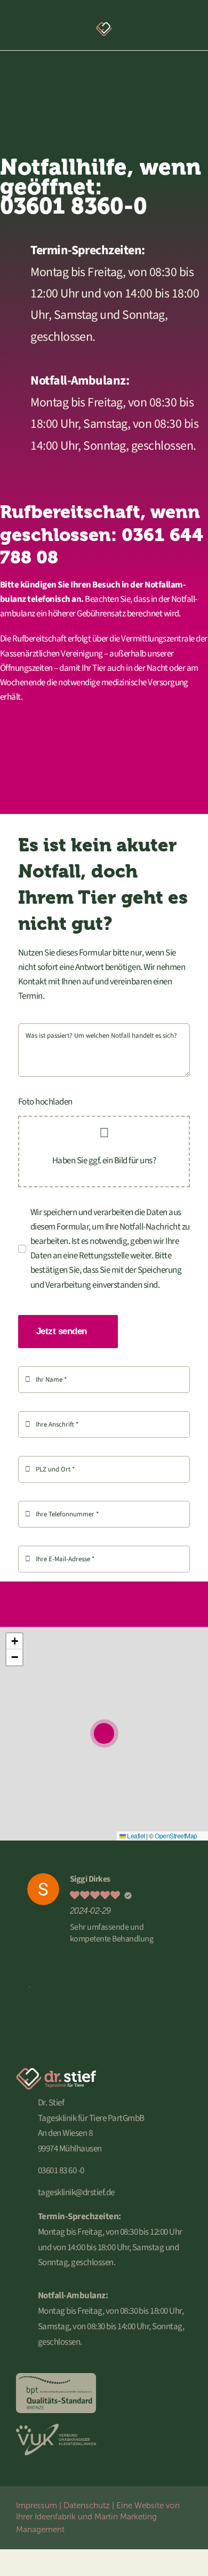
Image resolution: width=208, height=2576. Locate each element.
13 (157, 1987)
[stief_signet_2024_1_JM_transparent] (104, 23)
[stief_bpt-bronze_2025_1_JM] (56, 2377)
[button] (104, 1733)
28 (147, 2002)
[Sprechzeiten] (31, 26)
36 (104, 2017)
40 (147, 2017)
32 (189, 2002)
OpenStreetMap (176, 1835)
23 (93, 2002)
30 (168, 2002)
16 (189, 1987)
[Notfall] (177, 26)
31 (179, 2002)
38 (125, 2017)
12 (147, 1987)
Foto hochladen (45, 1102)
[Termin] (156, 26)
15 (179, 1987)
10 (125, 1987)
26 (125, 2002)
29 (157, 2002)
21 (72, 2002)
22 (83, 2002)
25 (115, 2002)
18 (40, 2002)
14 (168, 1987)
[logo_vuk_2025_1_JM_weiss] (56, 2428)
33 (72, 2017)
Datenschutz (87, 2505)
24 (104, 2002)
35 (93, 2017)
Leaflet (135, 1835)
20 (61, 2002)
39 (136, 2017)
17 (29, 2002)
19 (51, 2002)
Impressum (37, 2505)
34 (83, 2017)
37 (115, 2017)
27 (136, 2002)
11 (136, 1987)
